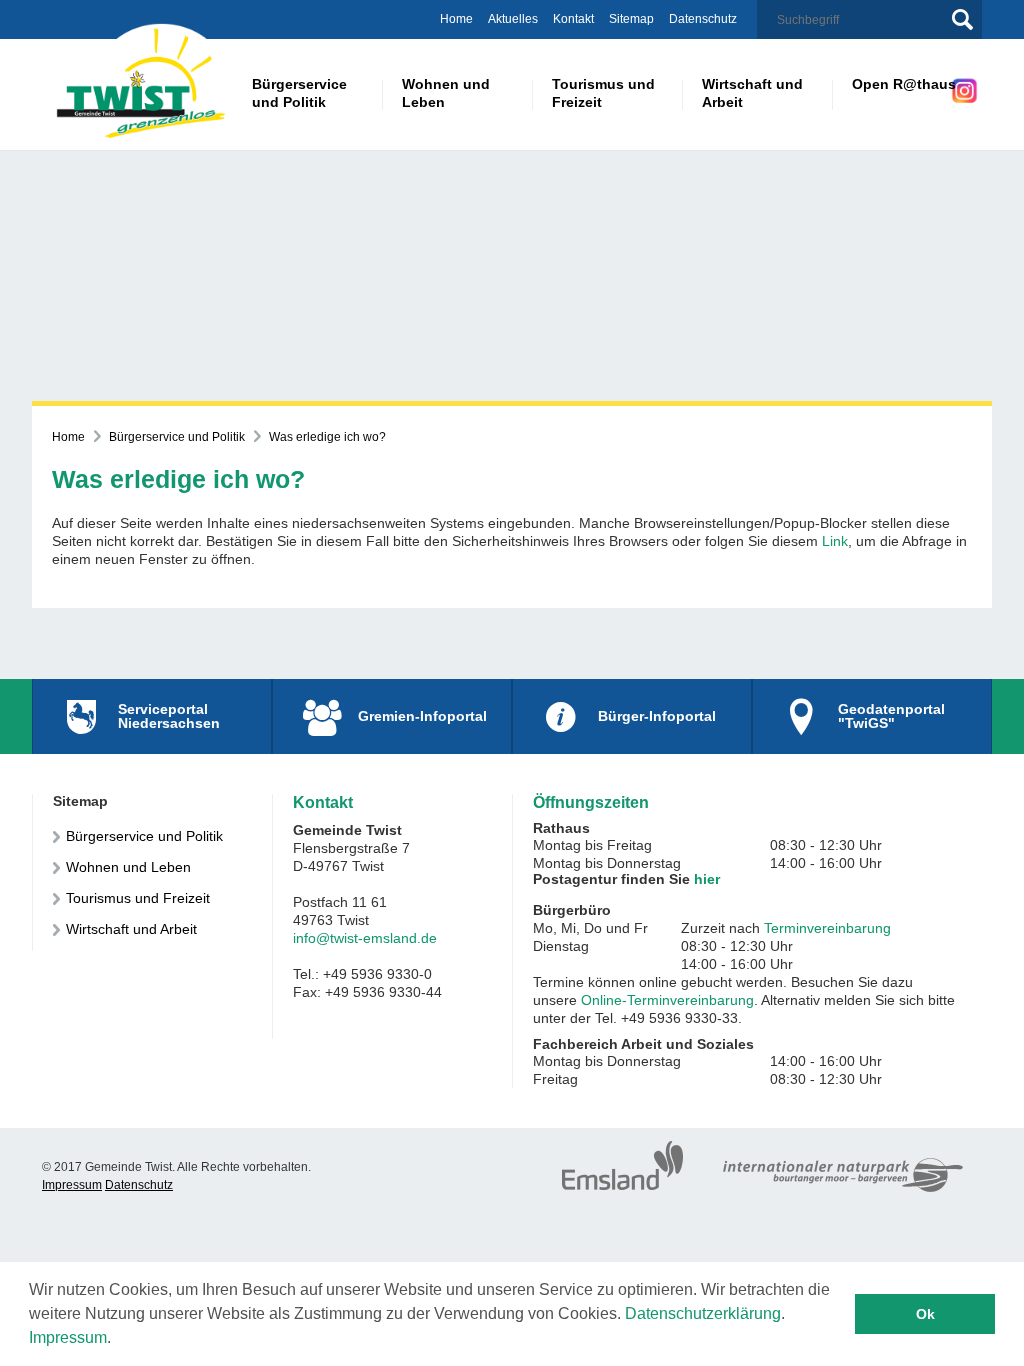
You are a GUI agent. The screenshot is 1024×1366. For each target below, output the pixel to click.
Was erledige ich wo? (327, 437)
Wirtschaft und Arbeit (131, 929)
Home (456, 19)
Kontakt (573, 19)
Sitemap (631, 19)
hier (707, 879)
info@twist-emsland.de (365, 938)
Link (835, 541)
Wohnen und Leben (128, 867)
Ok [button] (925, 1314)
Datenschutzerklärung (703, 1313)
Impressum (68, 1337)
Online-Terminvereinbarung (667, 1000)
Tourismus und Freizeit (138, 898)
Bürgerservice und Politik (177, 437)
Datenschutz (703, 19)
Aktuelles (513, 19)
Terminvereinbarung (827, 928)
